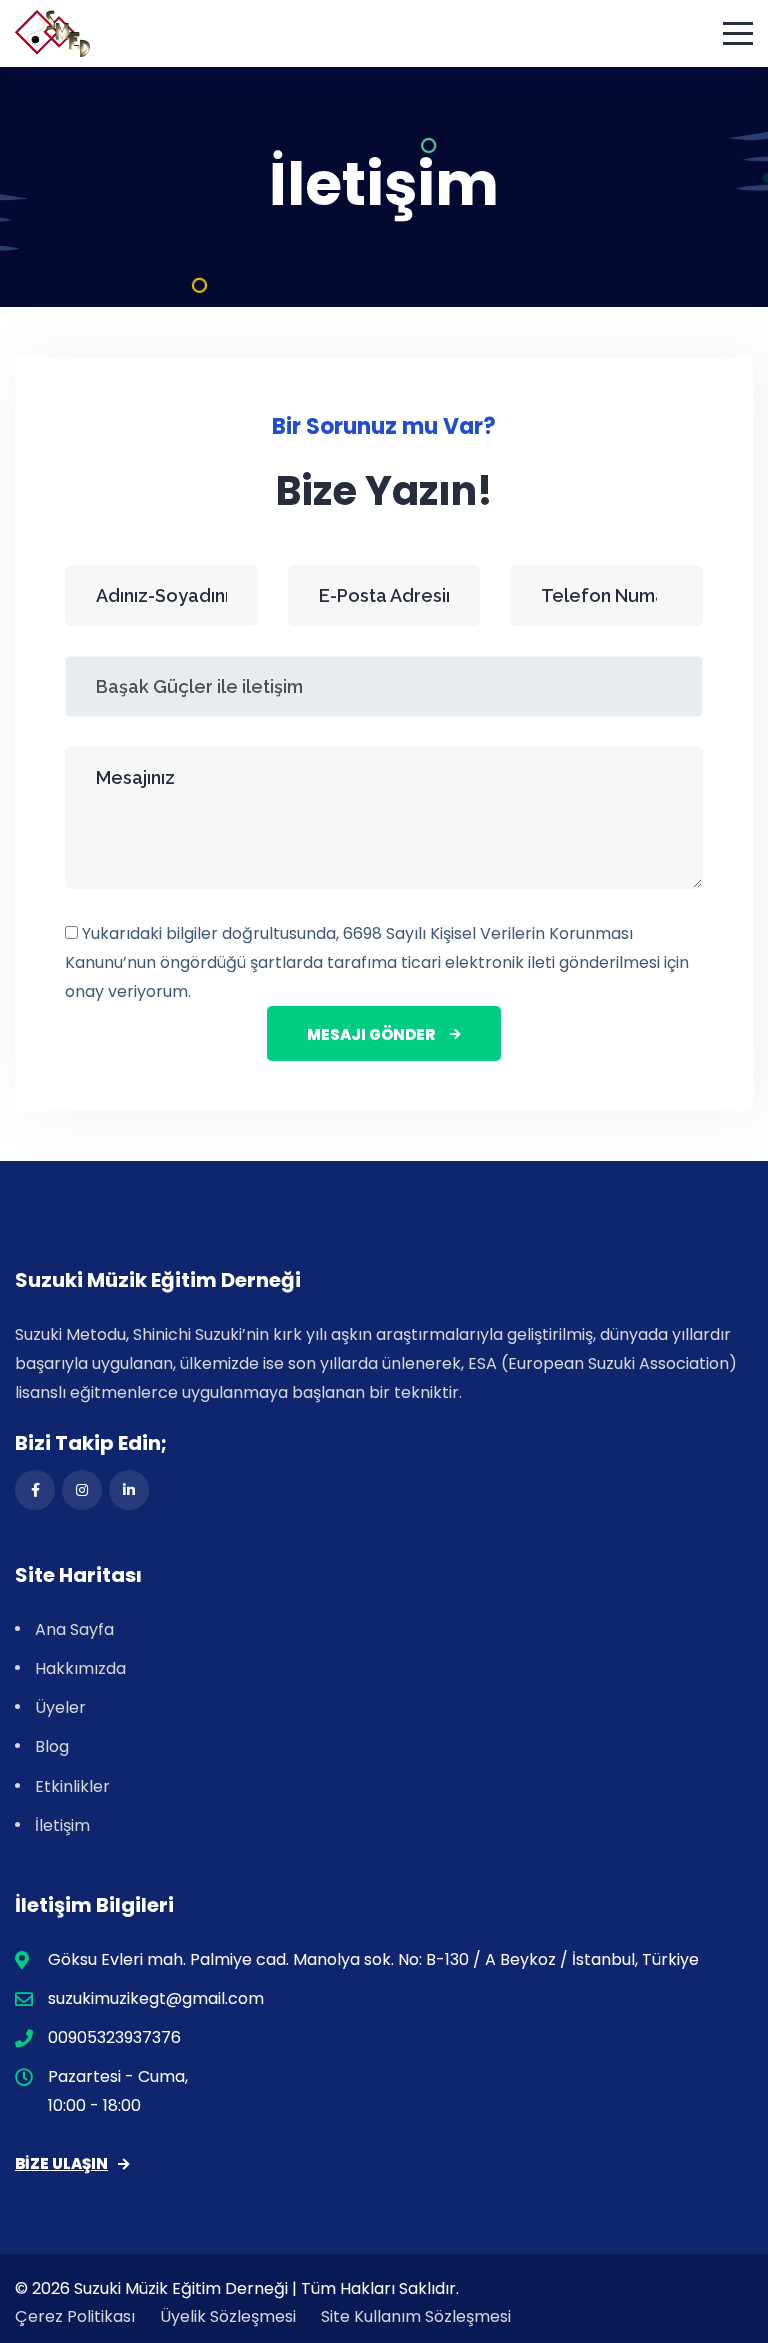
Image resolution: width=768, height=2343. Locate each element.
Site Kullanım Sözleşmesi (416, 2316)
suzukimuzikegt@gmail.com (156, 1998)
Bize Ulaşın (61, 2163)
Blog (52, 1746)
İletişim (62, 1825)
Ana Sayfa (74, 1629)
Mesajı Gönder (371, 1034)
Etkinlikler (72, 1786)
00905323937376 (114, 2037)
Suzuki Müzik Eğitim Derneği (181, 2288)
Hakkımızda (80, 1668)
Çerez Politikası (75, 2316)
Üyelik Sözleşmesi (228, 2316)
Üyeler (60, 1707)
